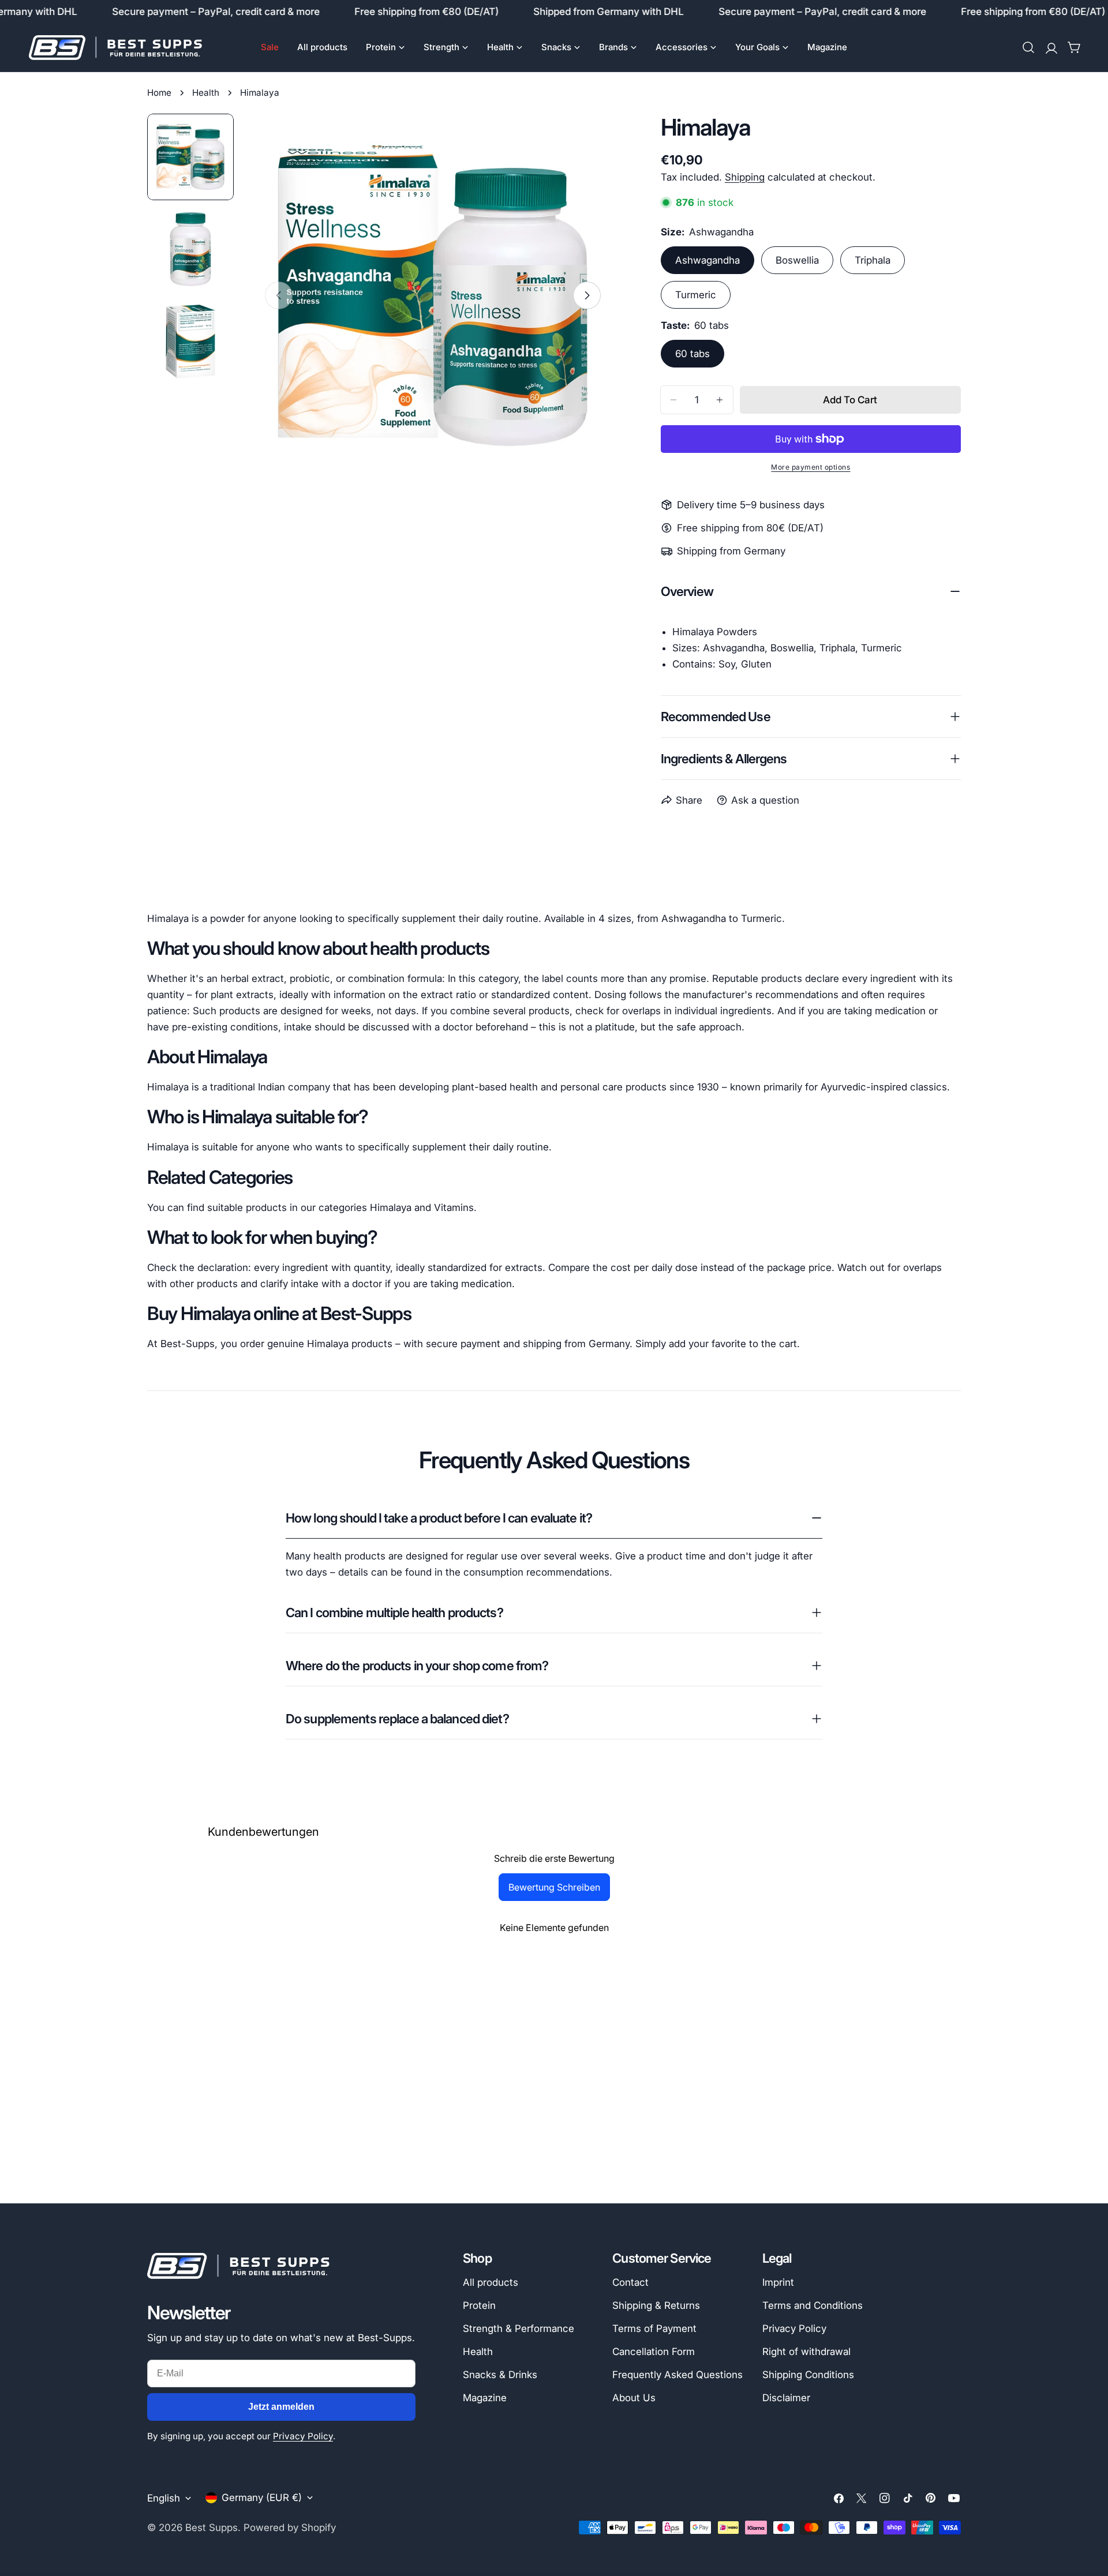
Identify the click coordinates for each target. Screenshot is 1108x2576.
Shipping (745, 177)
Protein (479, 2305)
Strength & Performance (519, 2328)
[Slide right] (587, 295)
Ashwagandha (708, 260)
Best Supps (212, 2528)
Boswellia (797, 260)
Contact (630, 2282)
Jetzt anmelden (281, 2407)
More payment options (811, 467)
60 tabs (692, 354)
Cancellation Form (654, 2352)
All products (491, 2282)
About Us (634, 2398)
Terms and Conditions (813, 2305)
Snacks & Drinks (500, 2375)
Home (159, 93)
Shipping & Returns (656, 2305)
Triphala (873, 260)
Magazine (485, 2398)
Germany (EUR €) (262, 2498)
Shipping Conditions (808, 2375)
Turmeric (696, 295)
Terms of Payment (654, 2328)
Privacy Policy (303, 2436)
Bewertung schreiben (554, 1887)
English (164, 2498)
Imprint (778, 2282)
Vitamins (454, 1208)
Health (206, 93)
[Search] (1028, 47)
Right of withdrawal (806, 2352)
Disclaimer (786, 2398)
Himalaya (391, 1208)
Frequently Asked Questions (677, 2375)
